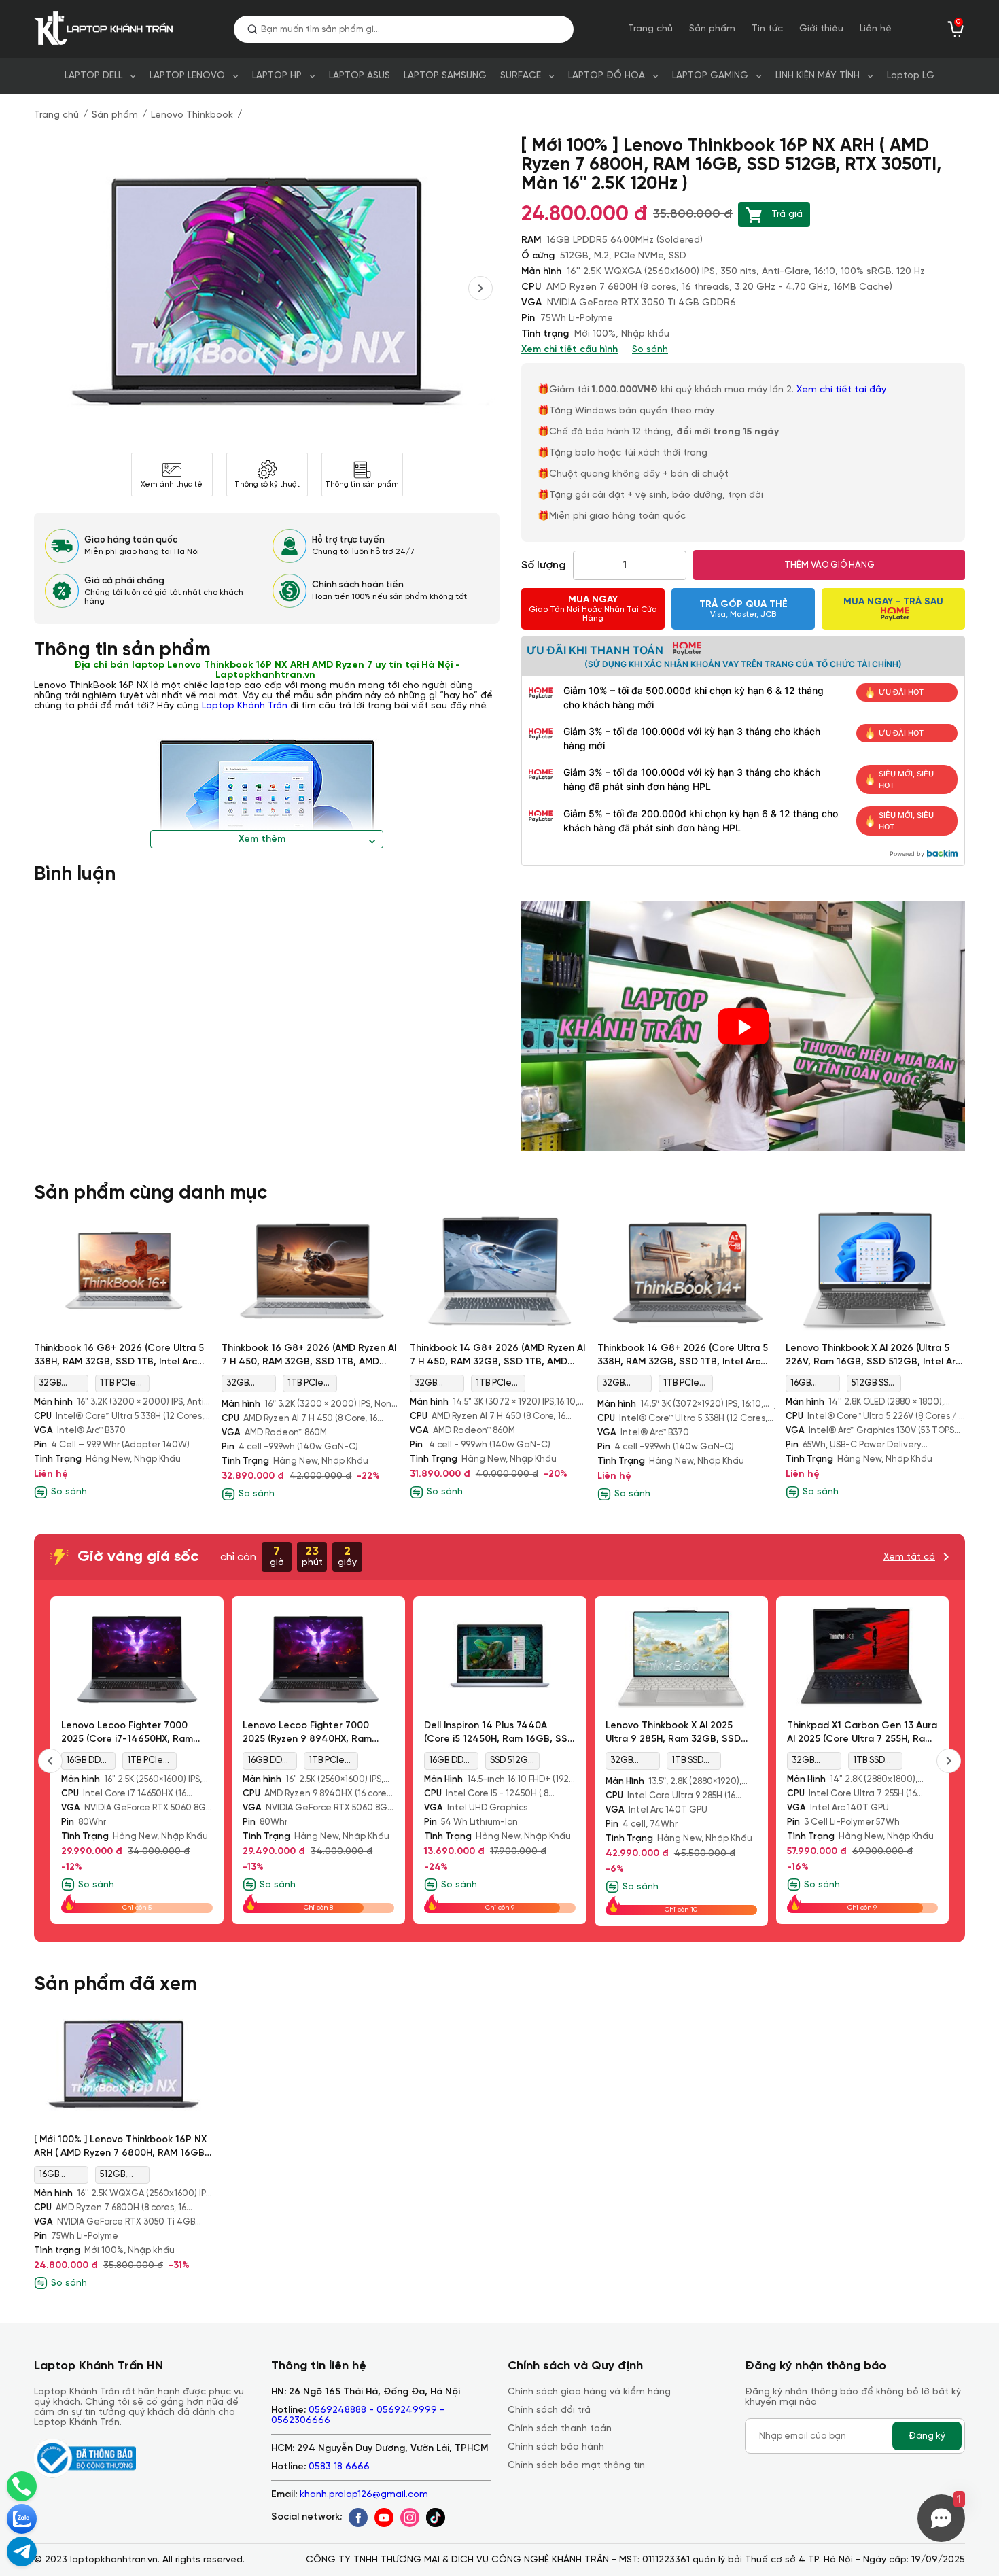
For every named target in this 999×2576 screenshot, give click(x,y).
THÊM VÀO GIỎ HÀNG (829, 565)
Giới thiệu (821, 29)
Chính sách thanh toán (560, 2429)
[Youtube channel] (384, 2518)
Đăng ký (927, 2436)
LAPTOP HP (277, 76)
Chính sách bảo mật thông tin (576, 2466)
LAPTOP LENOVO (187, 76)
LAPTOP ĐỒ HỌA (607, 76)
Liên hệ (876, 29)
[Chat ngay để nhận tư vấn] (22, 2552)
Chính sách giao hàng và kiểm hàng (589, 2392)
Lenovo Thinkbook (192, 115)
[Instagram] (410, 2518)
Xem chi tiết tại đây (843, 390)
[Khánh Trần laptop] (107, 29)
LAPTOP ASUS (360, 76)
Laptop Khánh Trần (245, 706)
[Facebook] (358, 2518)
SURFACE (521, 76)
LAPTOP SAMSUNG (445, 76)
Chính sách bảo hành (556, 2447)
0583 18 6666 (339, 2467)
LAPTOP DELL (93, 76)
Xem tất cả (909, 1557)
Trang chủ (650, 29)
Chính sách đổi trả (549, 2410)
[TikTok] (436, 2518)
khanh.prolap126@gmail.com (364, 2495)
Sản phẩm (712, 29)
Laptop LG (911, 76)
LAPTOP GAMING (710, 76)
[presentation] (480, 288)
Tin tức (767, 29)
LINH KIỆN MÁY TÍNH (818, 76)
